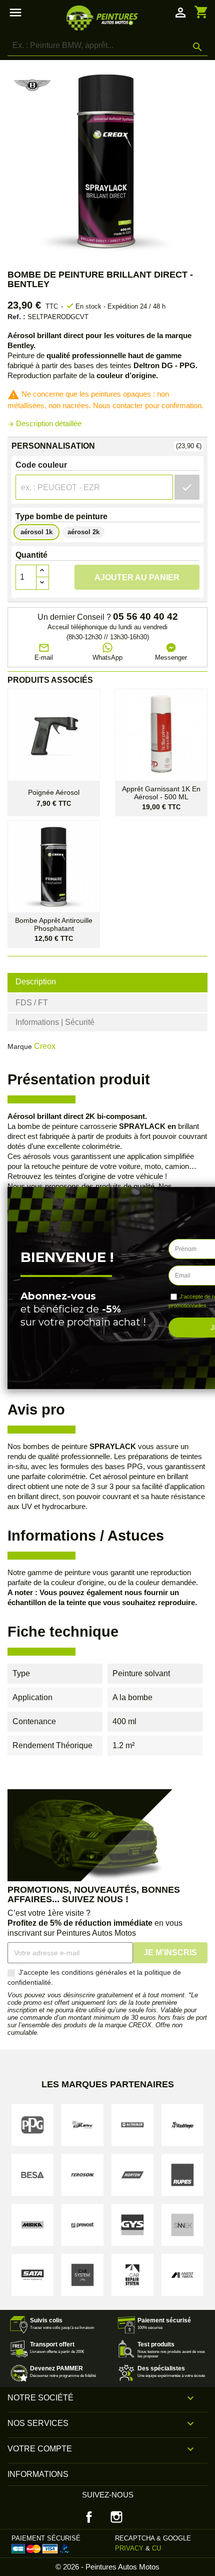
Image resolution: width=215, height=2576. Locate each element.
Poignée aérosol (54, 793)
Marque (20, 1046)
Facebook (89, 2517)
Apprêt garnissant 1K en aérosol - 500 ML (161, 793)
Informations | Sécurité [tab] (55, 1022)
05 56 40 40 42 (145, 617)
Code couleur (41, 465)
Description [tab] (36, 982)
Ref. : (16, 317)
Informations (38, 2474)
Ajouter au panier (137, 577)
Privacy (129, 2548)
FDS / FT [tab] (32, 1003)
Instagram (116, 2517)
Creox (45, 1046)
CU (156, 2548)
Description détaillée (44, 423)
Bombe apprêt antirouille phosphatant (54, 924)
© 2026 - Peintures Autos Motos (107, 2567)
